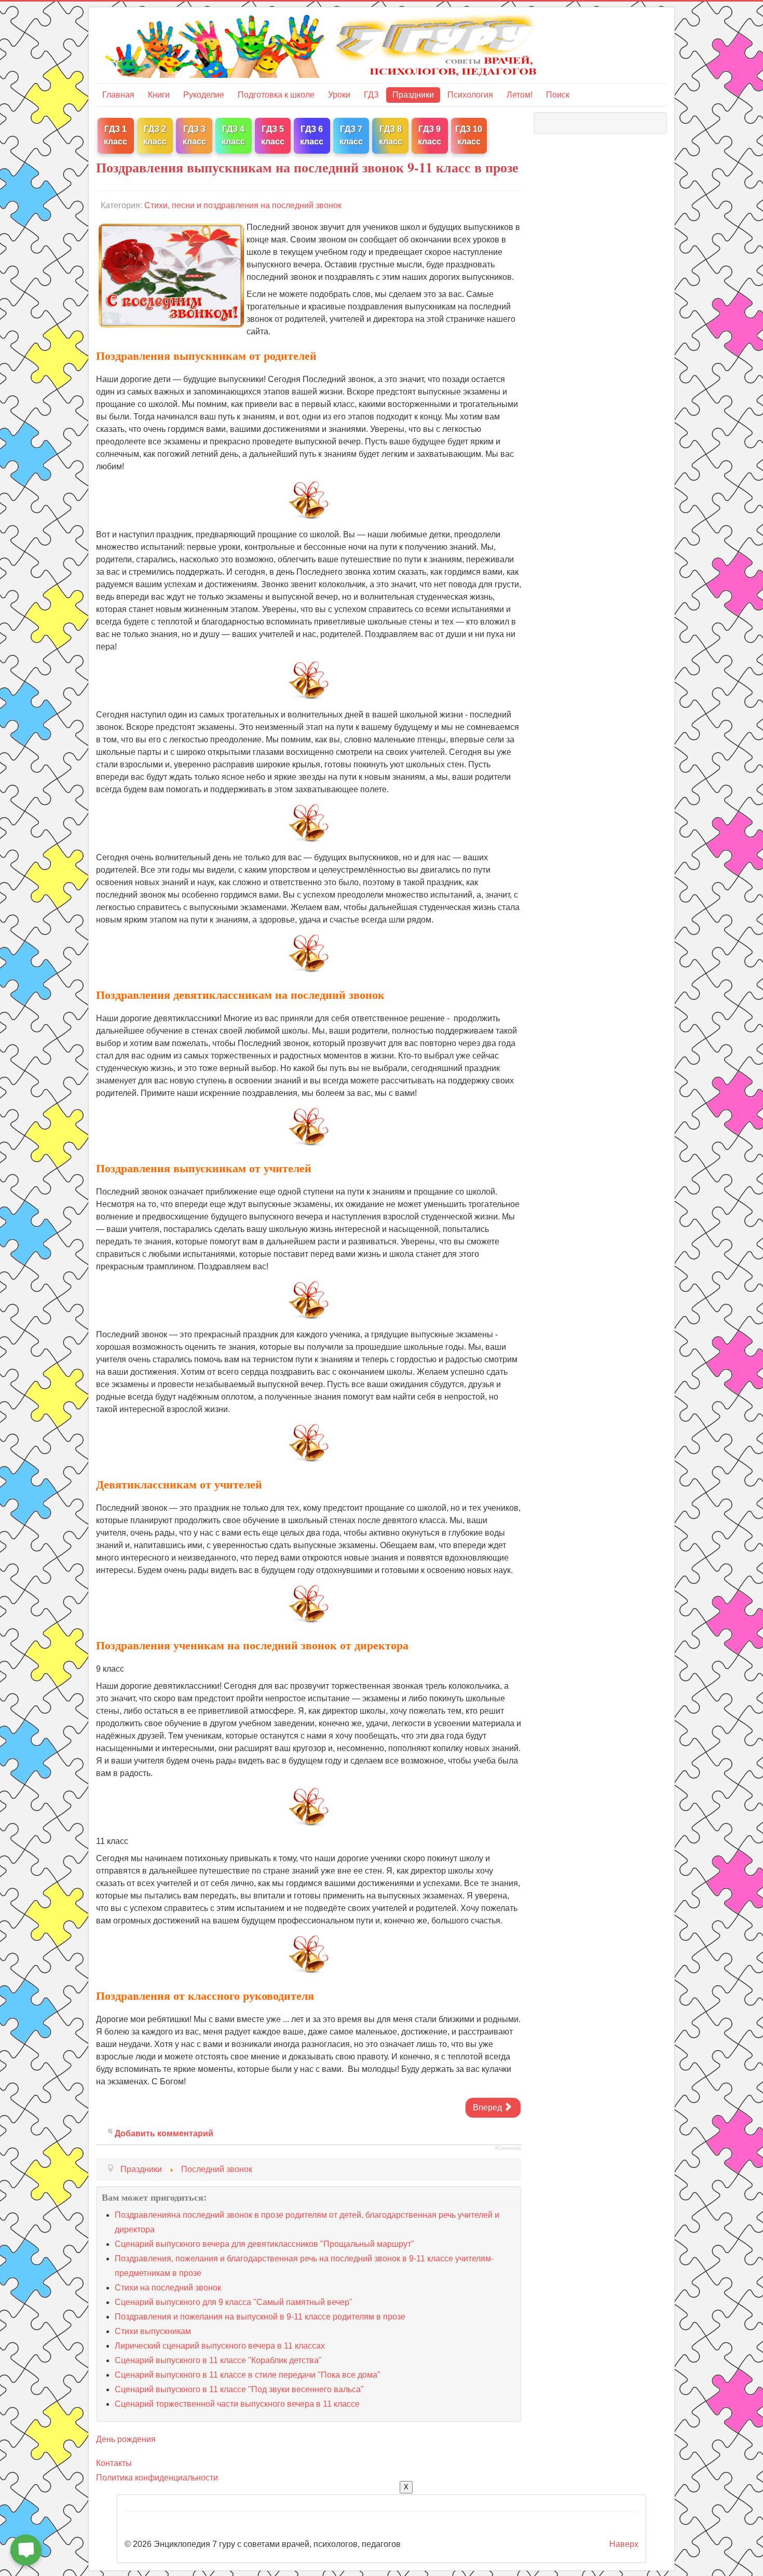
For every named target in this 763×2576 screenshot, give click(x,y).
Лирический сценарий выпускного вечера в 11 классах (220, 2346)
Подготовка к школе (276, 95)
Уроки (339, 95)
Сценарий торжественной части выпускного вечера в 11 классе (237, 2404)
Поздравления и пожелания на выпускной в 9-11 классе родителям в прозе (260, 2317)
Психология (470, 95)
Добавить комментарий (164, 2133)
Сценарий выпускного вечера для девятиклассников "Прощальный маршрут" (264, 2244)
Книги (159, 95)
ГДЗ (371, 95)
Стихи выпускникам (153, 2331)
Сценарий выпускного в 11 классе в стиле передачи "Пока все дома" (248, 2375)
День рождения (126, 2439)
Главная (118, 95)
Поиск (558, 95)
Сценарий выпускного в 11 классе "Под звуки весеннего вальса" (239, 2389)
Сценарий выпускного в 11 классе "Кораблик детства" (218, 2360)
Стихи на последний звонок (168, 2288)
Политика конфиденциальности (157, 2478)
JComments (508, 2148)
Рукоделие (204, 95)
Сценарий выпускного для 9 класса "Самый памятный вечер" (234, 2302)
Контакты (114, 2463)
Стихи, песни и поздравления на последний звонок (243, 205)
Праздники (413, 95)
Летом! (520, 95)
